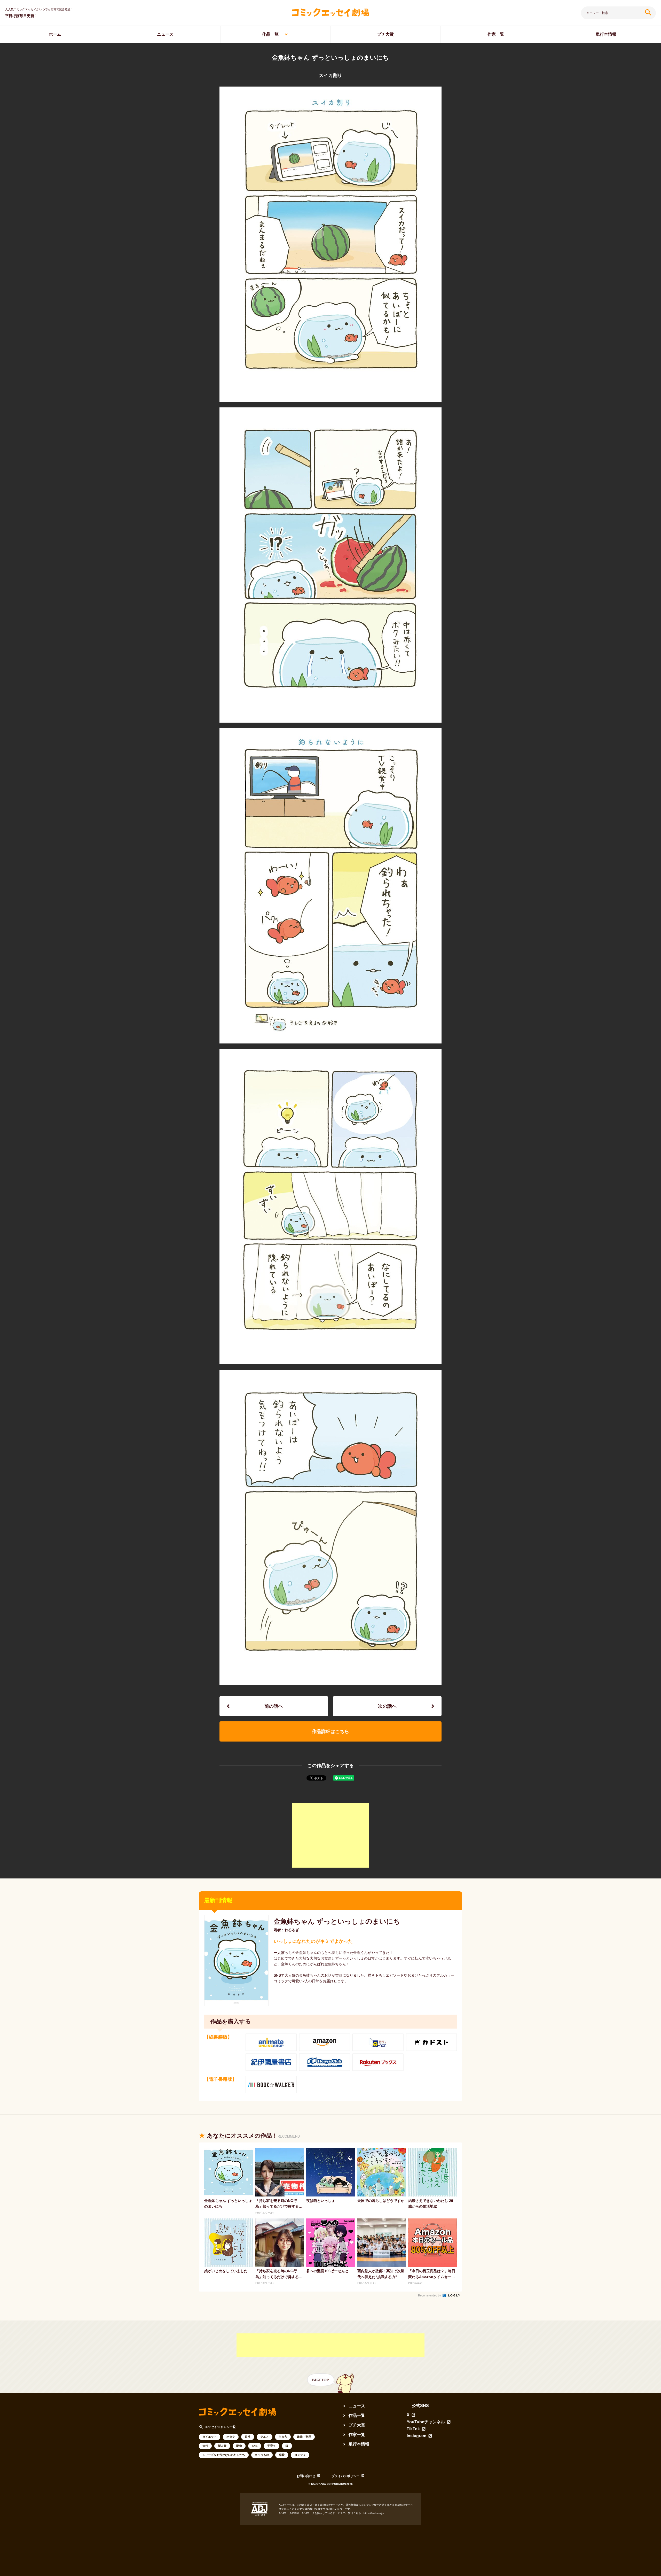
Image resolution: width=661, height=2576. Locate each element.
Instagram (416, 2436)
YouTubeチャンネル (426, 2422)
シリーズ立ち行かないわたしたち (224, 2455)
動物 (239, 2446)
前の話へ (274, 1706)
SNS (255, 2446)
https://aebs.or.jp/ (374, 2513)
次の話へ (387, 1706)
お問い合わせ (306, 2476)
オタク (231, 2437)
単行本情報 (606, 34)
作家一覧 (496, 34)
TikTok (413, 2429)
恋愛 (282, 2455)
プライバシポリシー (345, 2476)
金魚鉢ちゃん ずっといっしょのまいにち (337, 1921)
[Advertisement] (330, 1835)
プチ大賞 (385, 34)
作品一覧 (270, 34)
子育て (272, 2446)
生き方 (283, 2437)
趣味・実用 (304, 2437)
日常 (248, 2437)
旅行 (205, 2446)
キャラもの (262, 2455)
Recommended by (430, 2295)
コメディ (300, 2455)
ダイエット (210, 2437)
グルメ (265, 2437)
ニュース (165, 34)
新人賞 (222, 2446)
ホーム (55, 34)
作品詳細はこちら (330, 1731)
